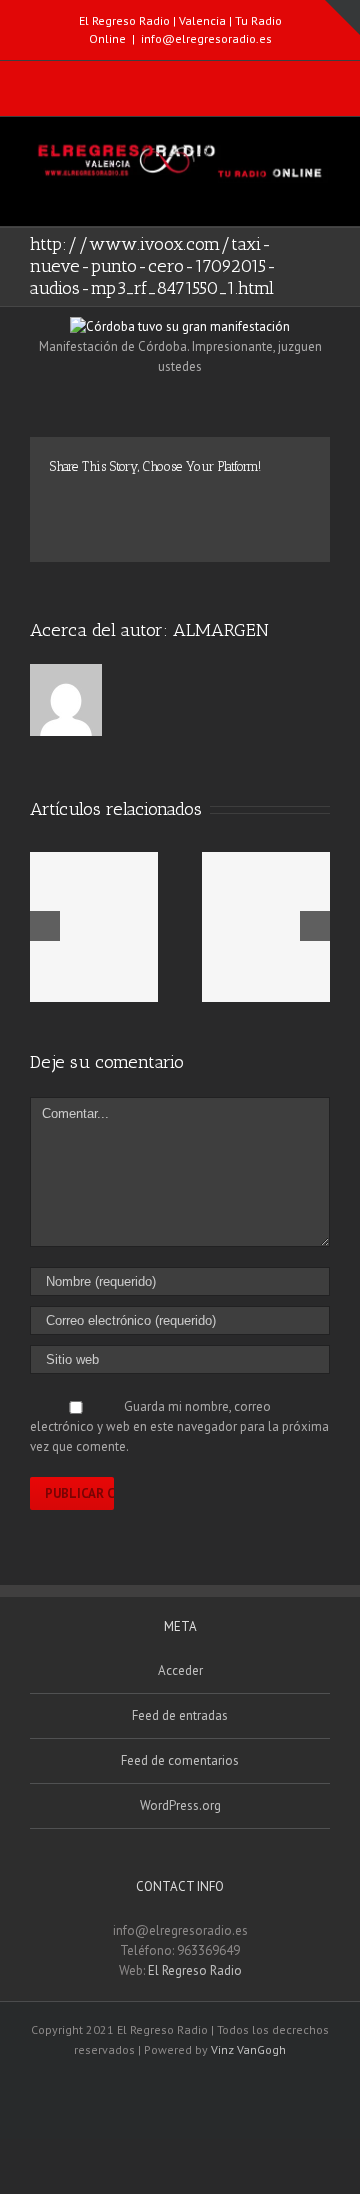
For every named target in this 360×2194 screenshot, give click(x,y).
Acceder (180, 1670)
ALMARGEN (221, 630)
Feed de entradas (180, 1715)
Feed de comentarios (180, 1760)
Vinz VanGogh (248, 2049)
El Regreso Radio (195, 1970)
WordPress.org (180, 1805)
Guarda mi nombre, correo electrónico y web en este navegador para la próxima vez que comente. (179, 1426)
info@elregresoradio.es (206, 38)
